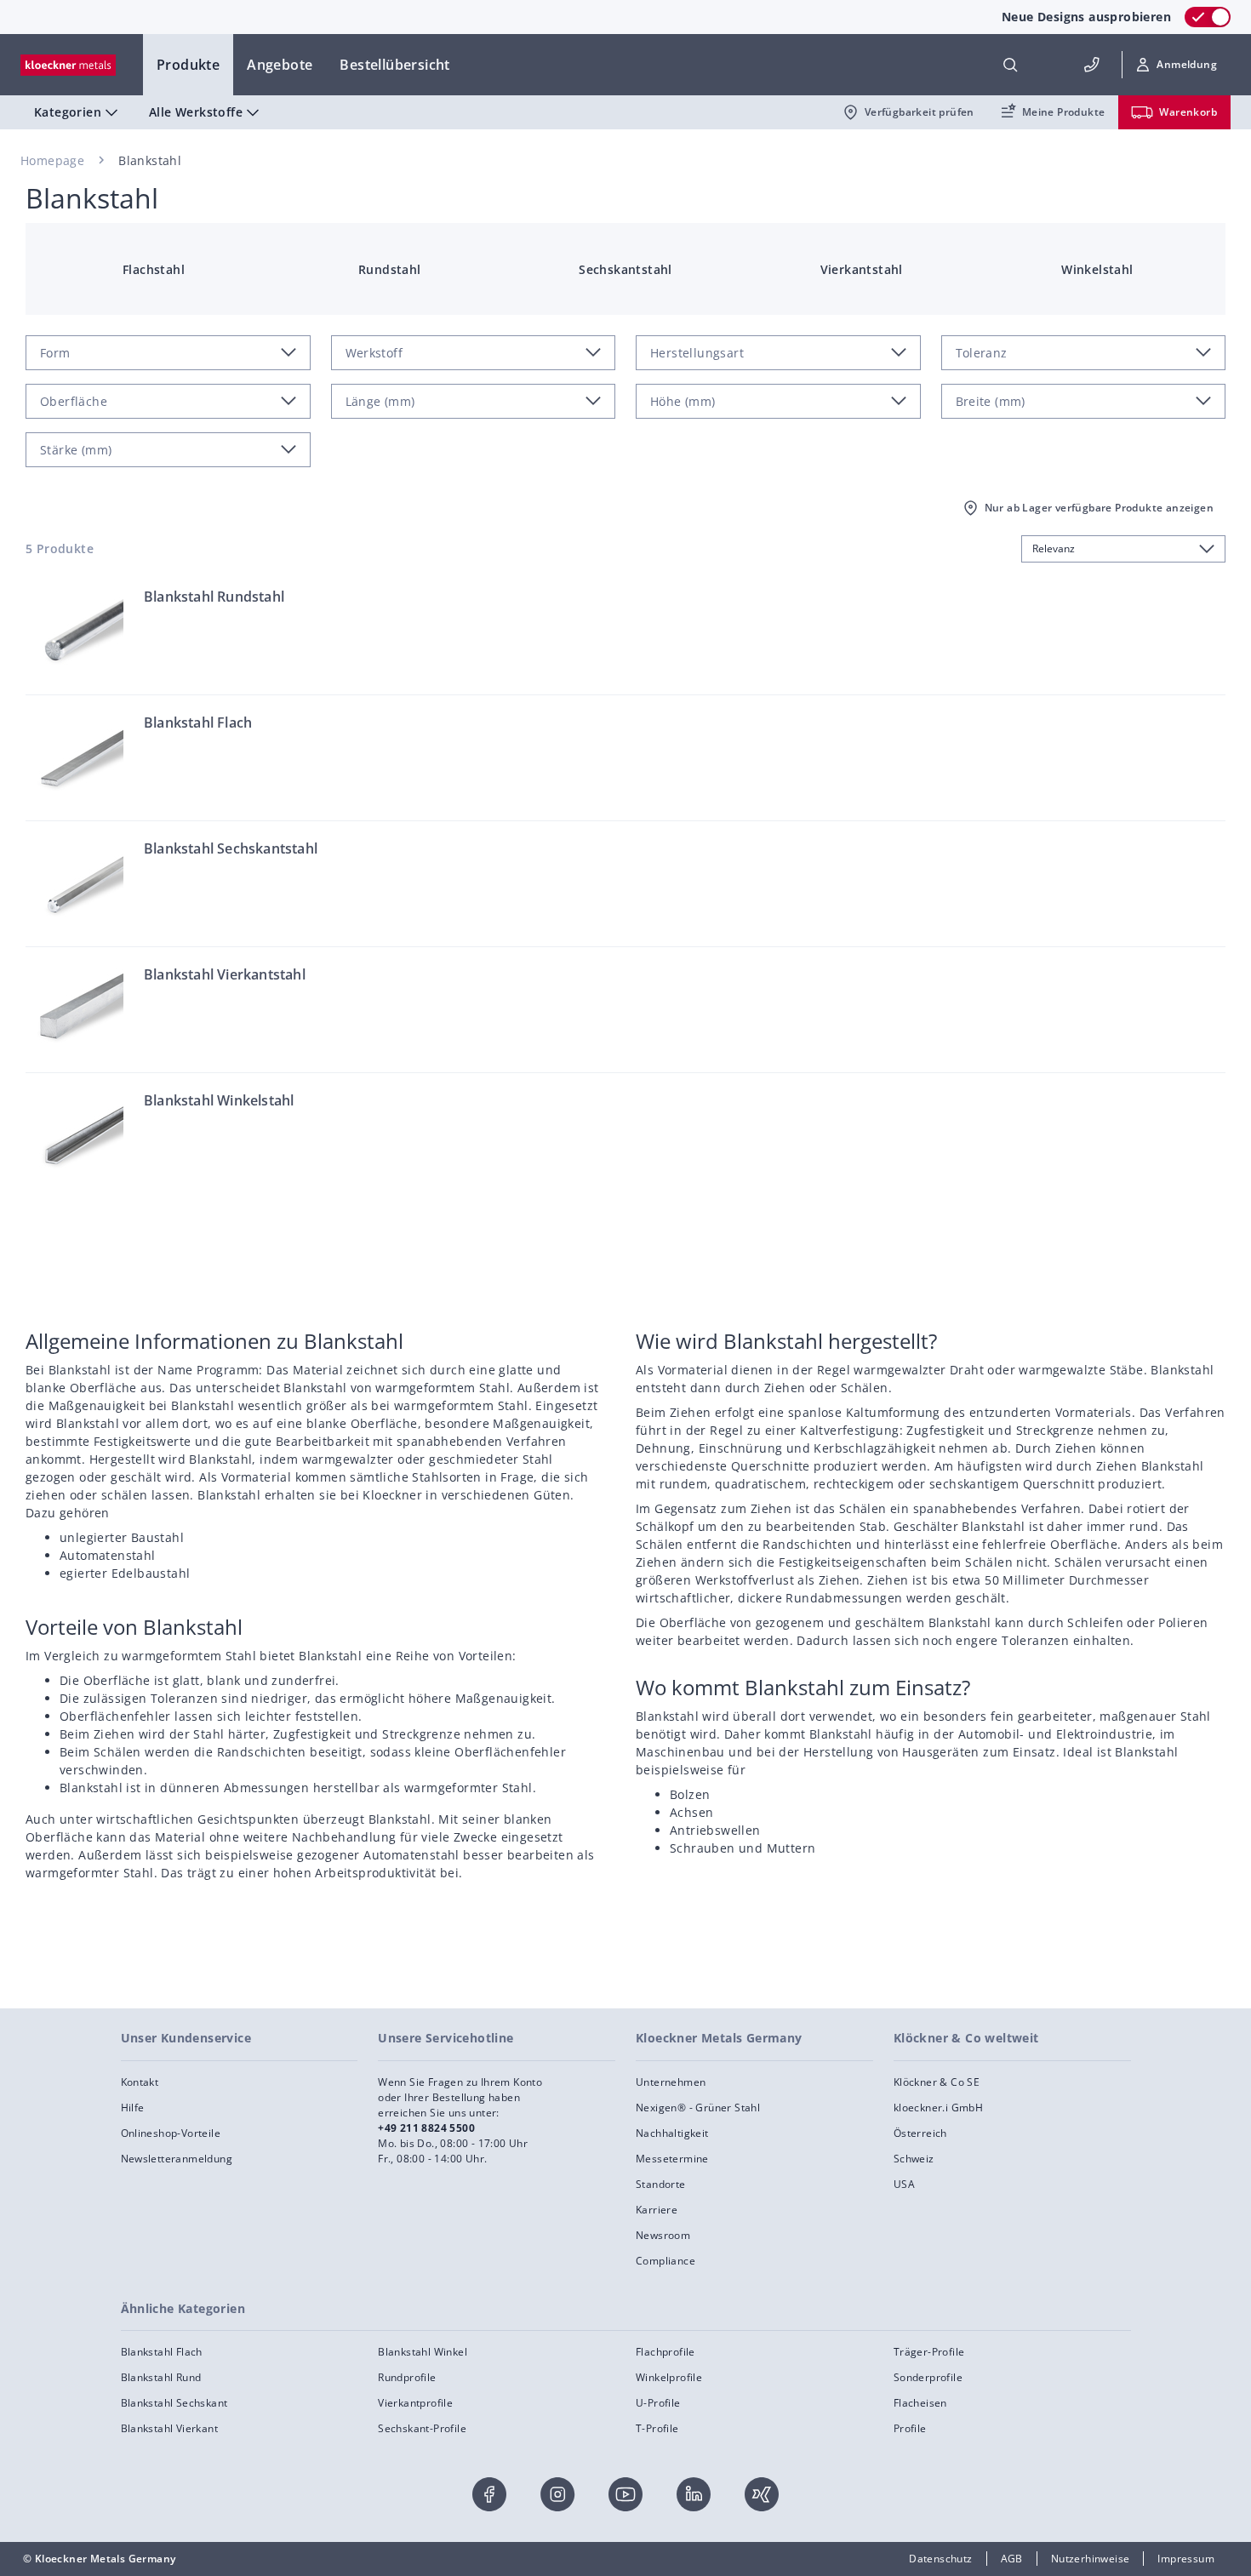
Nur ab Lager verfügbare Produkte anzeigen (1099, 508)
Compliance (665, 2261)
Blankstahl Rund (161, 2377)
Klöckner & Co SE (937, 2082)
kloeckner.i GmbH (938, 2108)
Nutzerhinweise (1091, 2559)
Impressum (1186, 2559)
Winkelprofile (669, 2377)
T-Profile (657, 2428)
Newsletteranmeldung (177, 2159)
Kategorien (68, 112)
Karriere (657, 2210)
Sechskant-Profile (422, 2428)
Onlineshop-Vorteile (171, 2133)
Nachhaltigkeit (672, 2133)
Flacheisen (920, 2403)
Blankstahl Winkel (423, 2352)
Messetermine (672, 2159)
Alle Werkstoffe (196, 112)
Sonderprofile (928, 2377)
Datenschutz (940, 2559)
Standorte (661, 2184)
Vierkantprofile (415, 2403)
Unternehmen (671, 2082)
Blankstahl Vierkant (170, 2428)
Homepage (52, 160)
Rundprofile (407, 2377)
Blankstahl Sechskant (174, 2403)
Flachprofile (665, 2352)
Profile (910, 2428)
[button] (1177, 65)
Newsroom (663, 2235)
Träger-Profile (929, 2352)
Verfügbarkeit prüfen (920, 112)
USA (904, 2184)
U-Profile (658, 2403)
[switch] (1208, 17)
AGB (1012, 2559)
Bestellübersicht (394, 65)
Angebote (280, 65)
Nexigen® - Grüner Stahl (698, 2108)
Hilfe (133, 2108)
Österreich (920, 2133)
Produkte (188, 65)
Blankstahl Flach (162, 2352)
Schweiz (914, 2159)
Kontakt (140, 2082)
